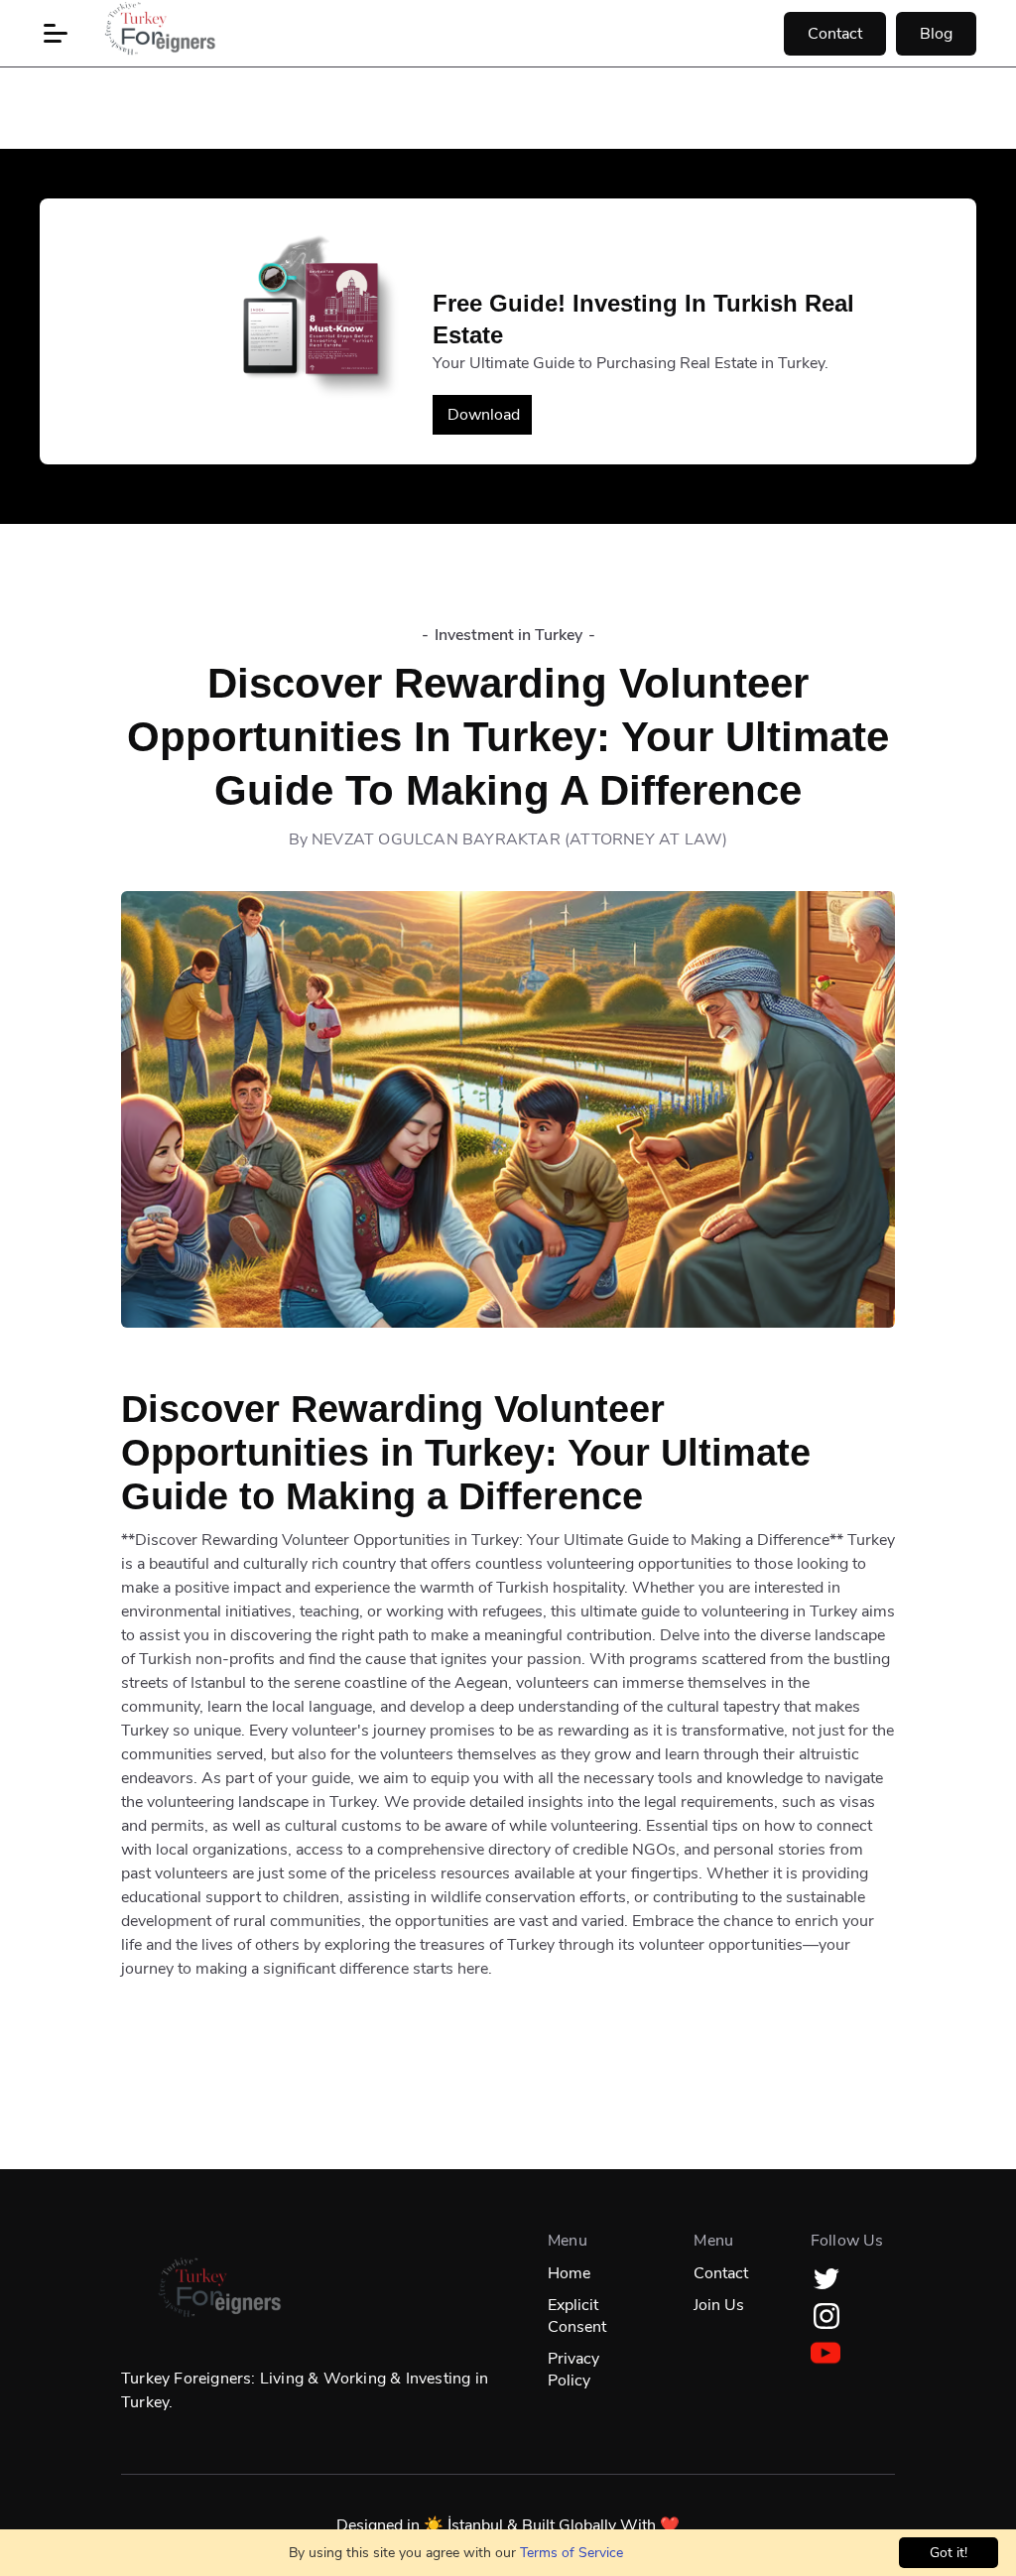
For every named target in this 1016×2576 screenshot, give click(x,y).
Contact (835, 34)
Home (569, 2273)
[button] (56, 34)
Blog (936, 34)
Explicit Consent (577, 2316)
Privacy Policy (573, 2370)
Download (484, 415)
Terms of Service (571, 2553)
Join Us (719, 2305)
